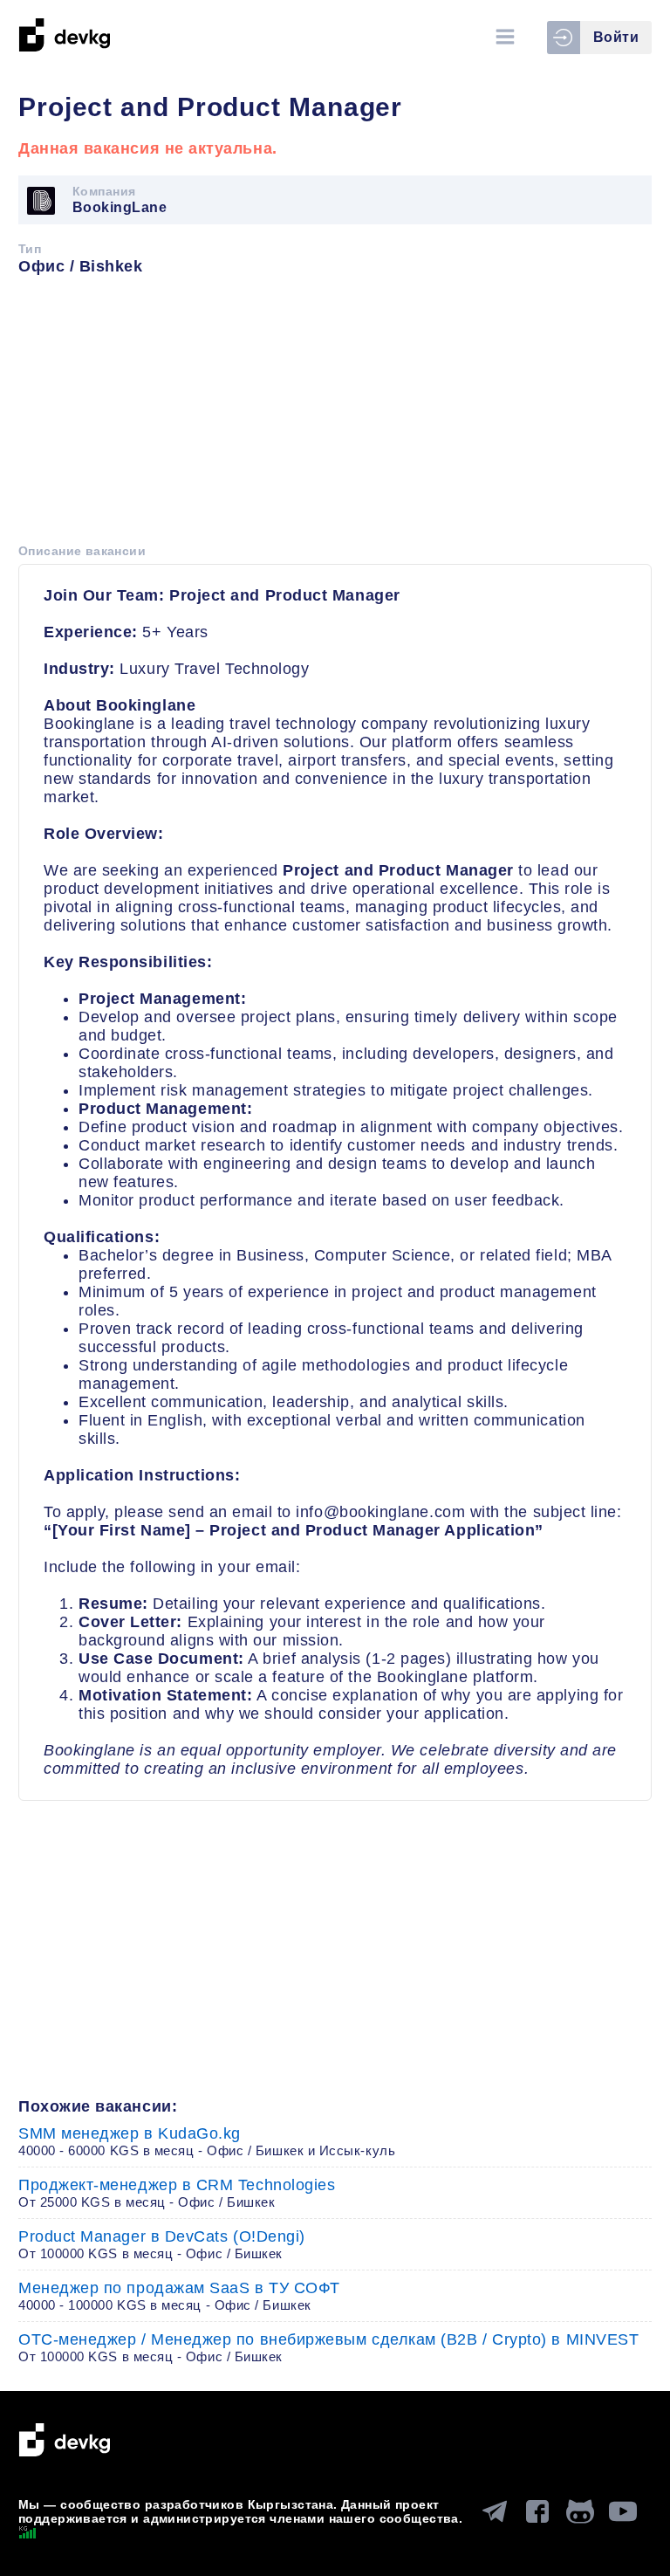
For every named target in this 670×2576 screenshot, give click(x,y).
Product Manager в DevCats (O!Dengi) (162, 2244)
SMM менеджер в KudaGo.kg (207, 2141)
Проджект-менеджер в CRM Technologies (177, 2193)
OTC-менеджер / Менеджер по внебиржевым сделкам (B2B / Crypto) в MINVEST (328, 2347)
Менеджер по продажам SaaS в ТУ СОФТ (179, 2296)
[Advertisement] (335, 416)
